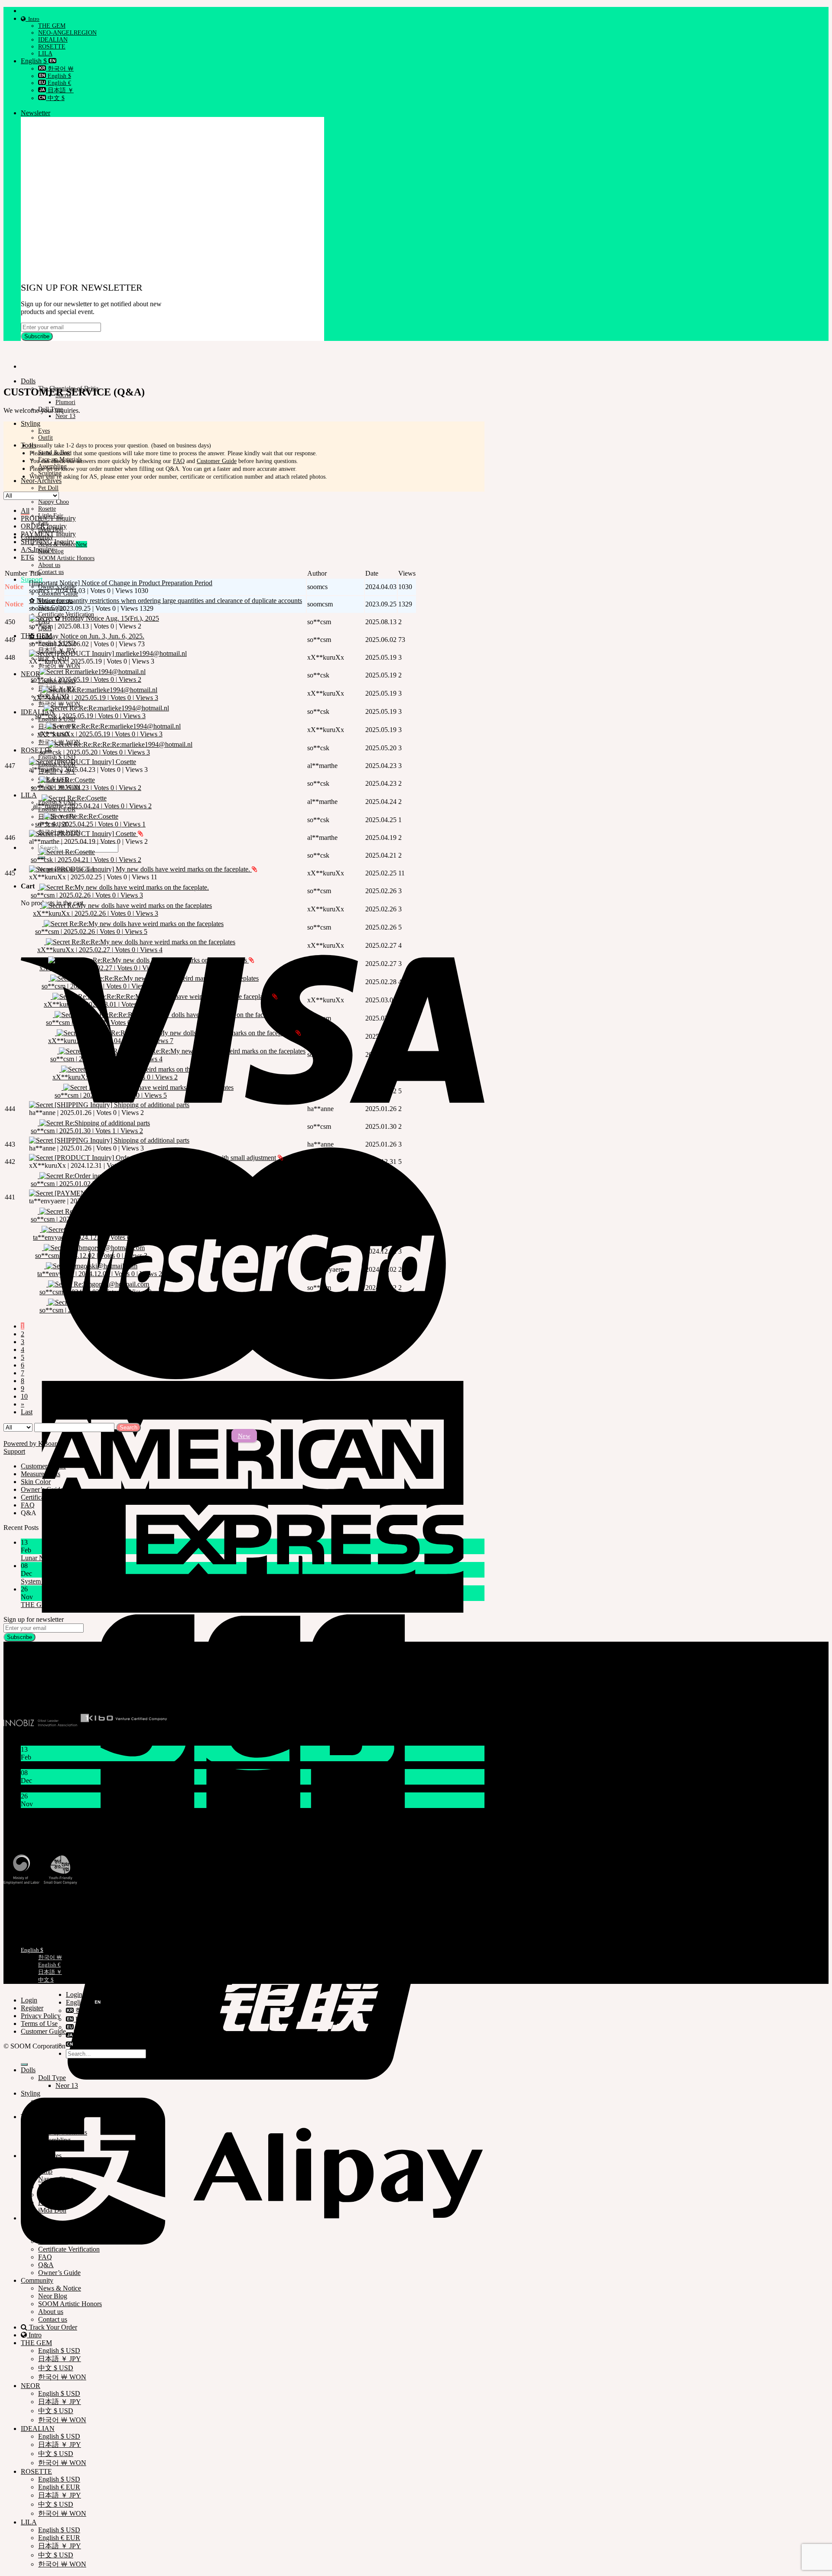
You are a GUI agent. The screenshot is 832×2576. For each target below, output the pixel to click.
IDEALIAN (53, 40)
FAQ (179, 461)
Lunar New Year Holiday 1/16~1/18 (70, 1558)
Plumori (65, 402)
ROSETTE (52, 47)
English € (58, 83)
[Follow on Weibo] (57, 1693)
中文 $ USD (56, 2368)
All (25, 510)
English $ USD (57, 757)
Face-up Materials (63, 2132)
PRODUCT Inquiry (48, 518)
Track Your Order (25, 1906)
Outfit (45, 438)
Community (37, 2280)
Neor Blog (53, 2296)
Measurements (21, 1921)
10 (24, 1396)
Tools (28, 445)
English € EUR (59, 2487)
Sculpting (51, 2148)
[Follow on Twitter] (35, 1693)
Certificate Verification (31, 1914)
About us (49, 565)
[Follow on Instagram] (20, 1693)
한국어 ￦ (60, 69)
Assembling (54, 2140)
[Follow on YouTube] (70, 1693)
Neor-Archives (41, 481)
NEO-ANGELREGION (67, 33)
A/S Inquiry (37, 549)
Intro (32, 19)
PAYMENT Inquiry (48, 534)
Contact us (51, 572)
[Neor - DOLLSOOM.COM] (4, 352)
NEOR (31, 2386)
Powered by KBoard (32, 1444)
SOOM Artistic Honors (66, 558)
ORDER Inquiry (44, 526)
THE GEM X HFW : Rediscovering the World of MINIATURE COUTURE (127, 1605)
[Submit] (24, 2064)
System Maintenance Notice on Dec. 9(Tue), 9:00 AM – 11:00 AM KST (120, 1581)
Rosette (47, 509)
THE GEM (52, 26)
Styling (31, 423)
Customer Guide (217, 461)
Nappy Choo (54, 502)
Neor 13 (65, 416)
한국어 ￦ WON (59, 666)
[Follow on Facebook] (6, 1693)
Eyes (44, 431)
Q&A (46, 2265)
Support (14, 1451)
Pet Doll (48, 488)
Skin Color (53, 2241)
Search (128, 1427)
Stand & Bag (56, 2124)
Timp (45, 2171)
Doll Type (52, 2078)
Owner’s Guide (59, 2273)
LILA (45, 53)
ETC (28, 557)
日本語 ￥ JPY (60, 2359)
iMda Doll (52, 2210)
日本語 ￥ (60, 90)
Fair (44, 2202)
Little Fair (52, 2195)
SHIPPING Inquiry (47, 542)
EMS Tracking (21, 1898)
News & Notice (60, 2288)
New (244, 1436)
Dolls (28, 381)
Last (27, 1412)
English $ (35, 61)
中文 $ (55, 98)
